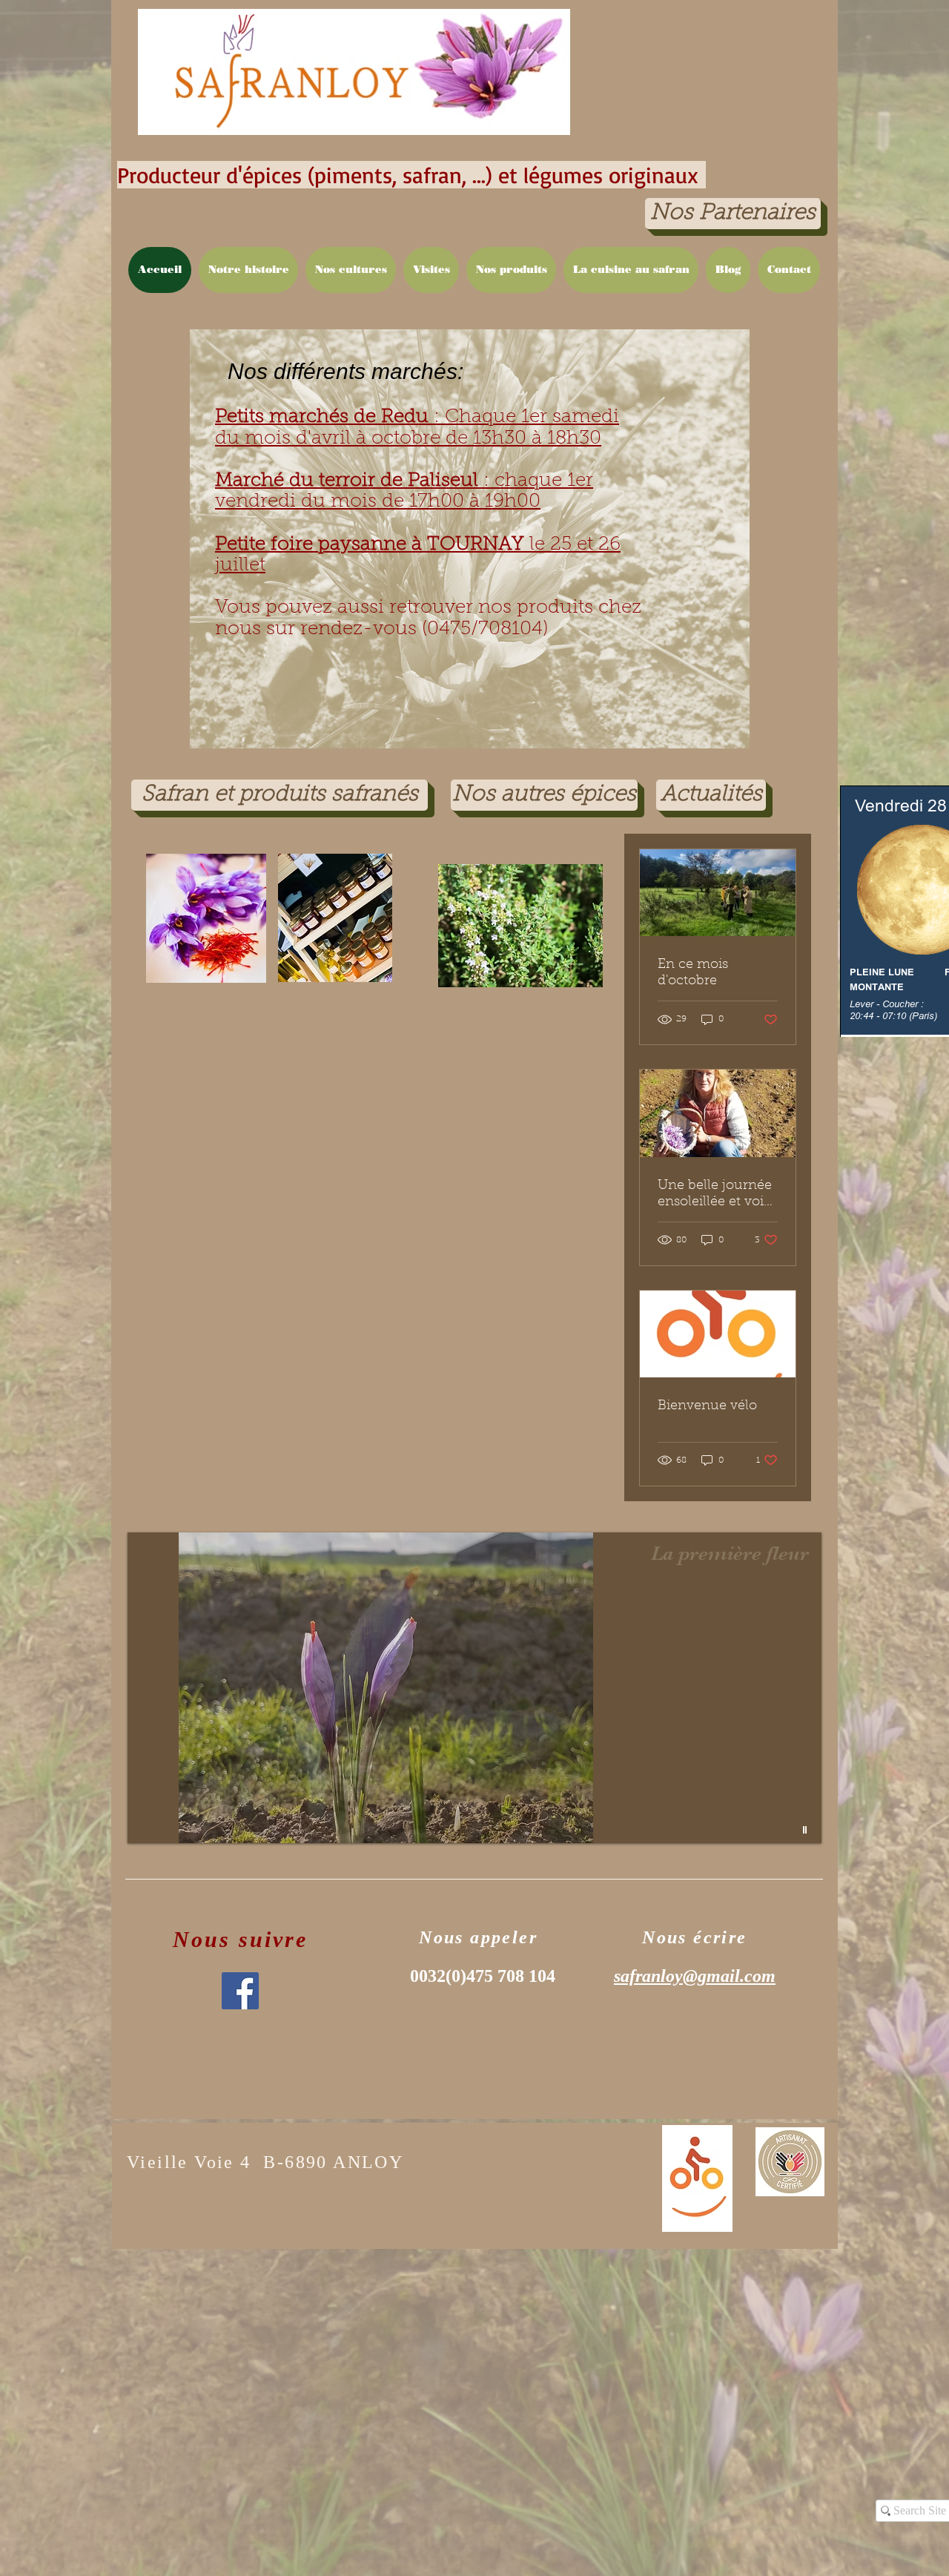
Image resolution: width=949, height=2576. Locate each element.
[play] (807, 1830)
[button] (511, 270)
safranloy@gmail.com (695, 1976)
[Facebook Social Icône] (240, 1991)
